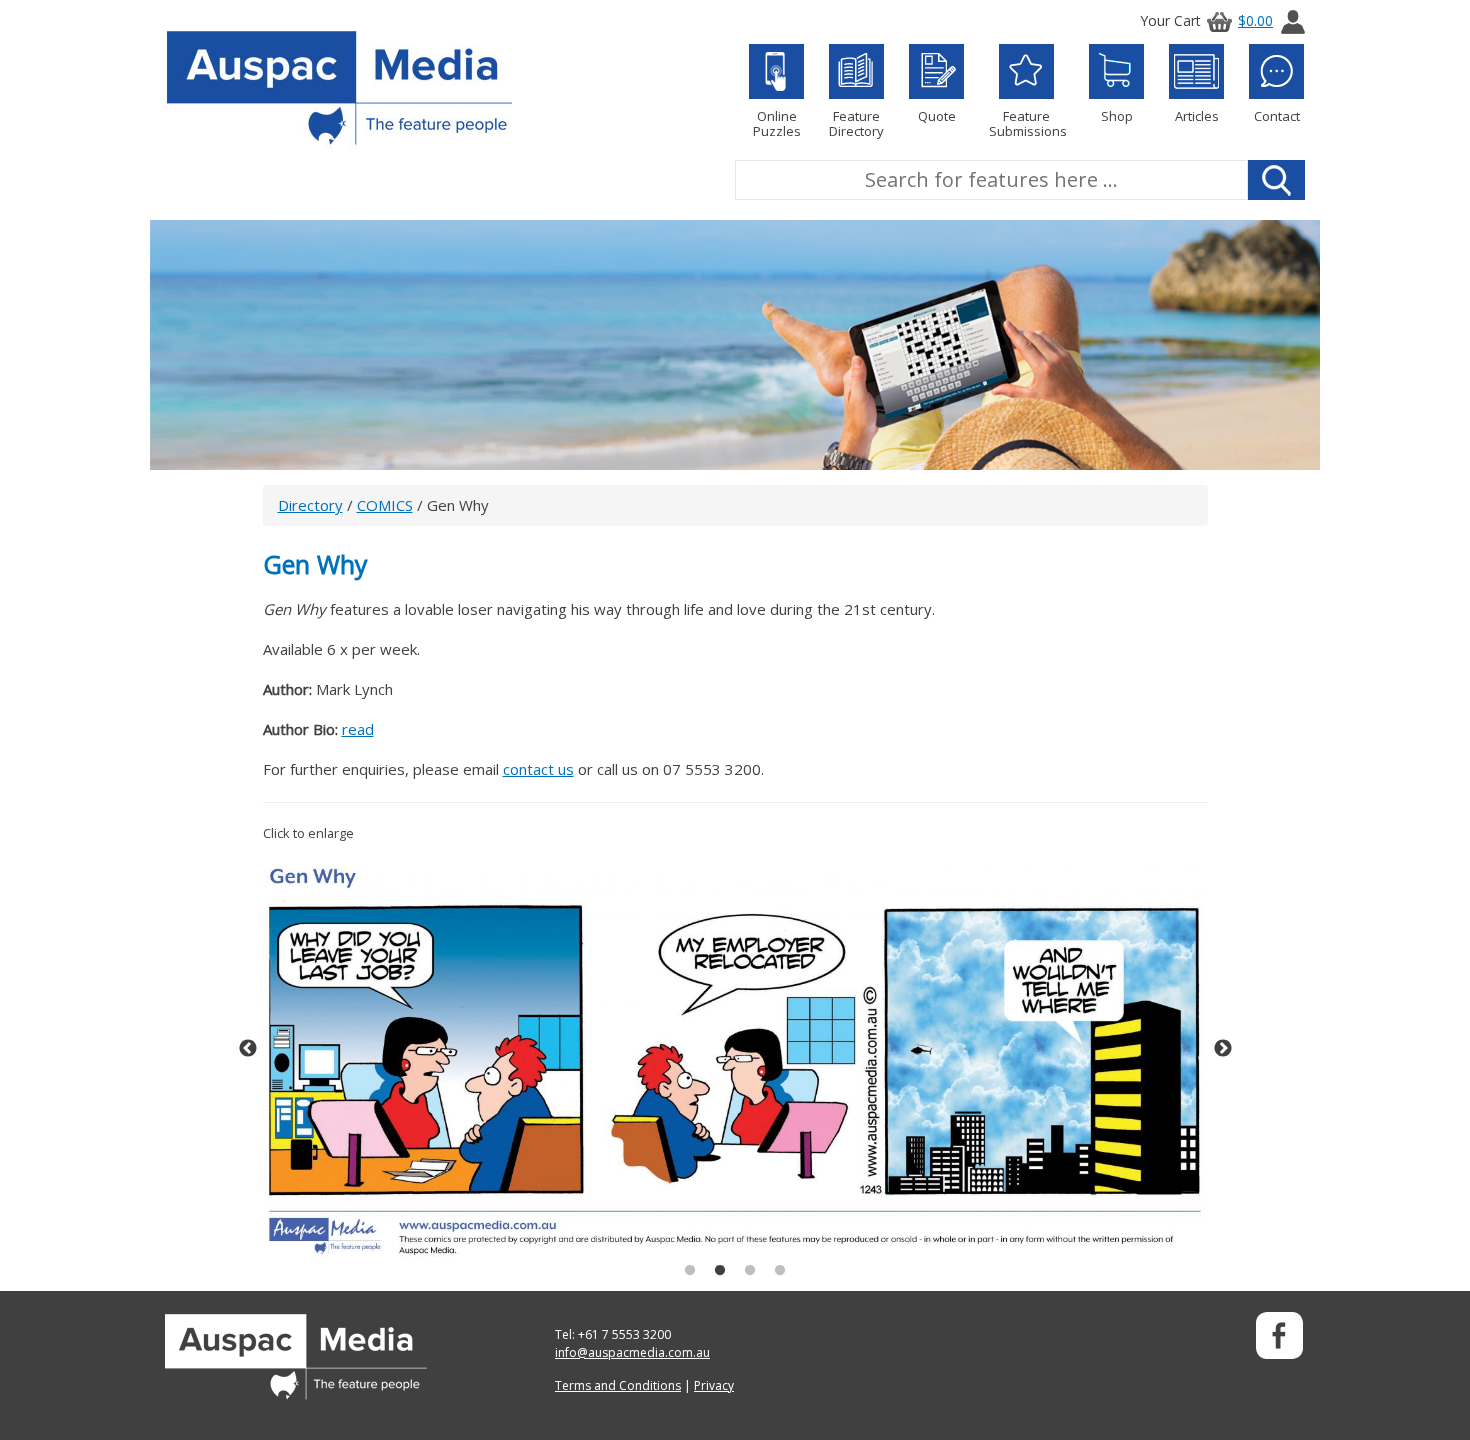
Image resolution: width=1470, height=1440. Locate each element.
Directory (310, 505)
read (358, 729)
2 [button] (720, 1271)
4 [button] (780, 1271)
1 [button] (690, 1271)
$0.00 (1255, 20)
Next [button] (1223, 1049)
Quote (937, 115)
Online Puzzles (777, 123)
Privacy (714, 1385)
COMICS (385, 505)
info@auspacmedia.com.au (632, 1352)
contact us (538, 769)
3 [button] (750, 1271)
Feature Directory (856, 123)
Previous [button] (248, 1049)
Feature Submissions (1026, 123)
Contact (1277, 115)
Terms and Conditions (618, 1385)
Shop (1117, 115)
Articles (1197, 115)
